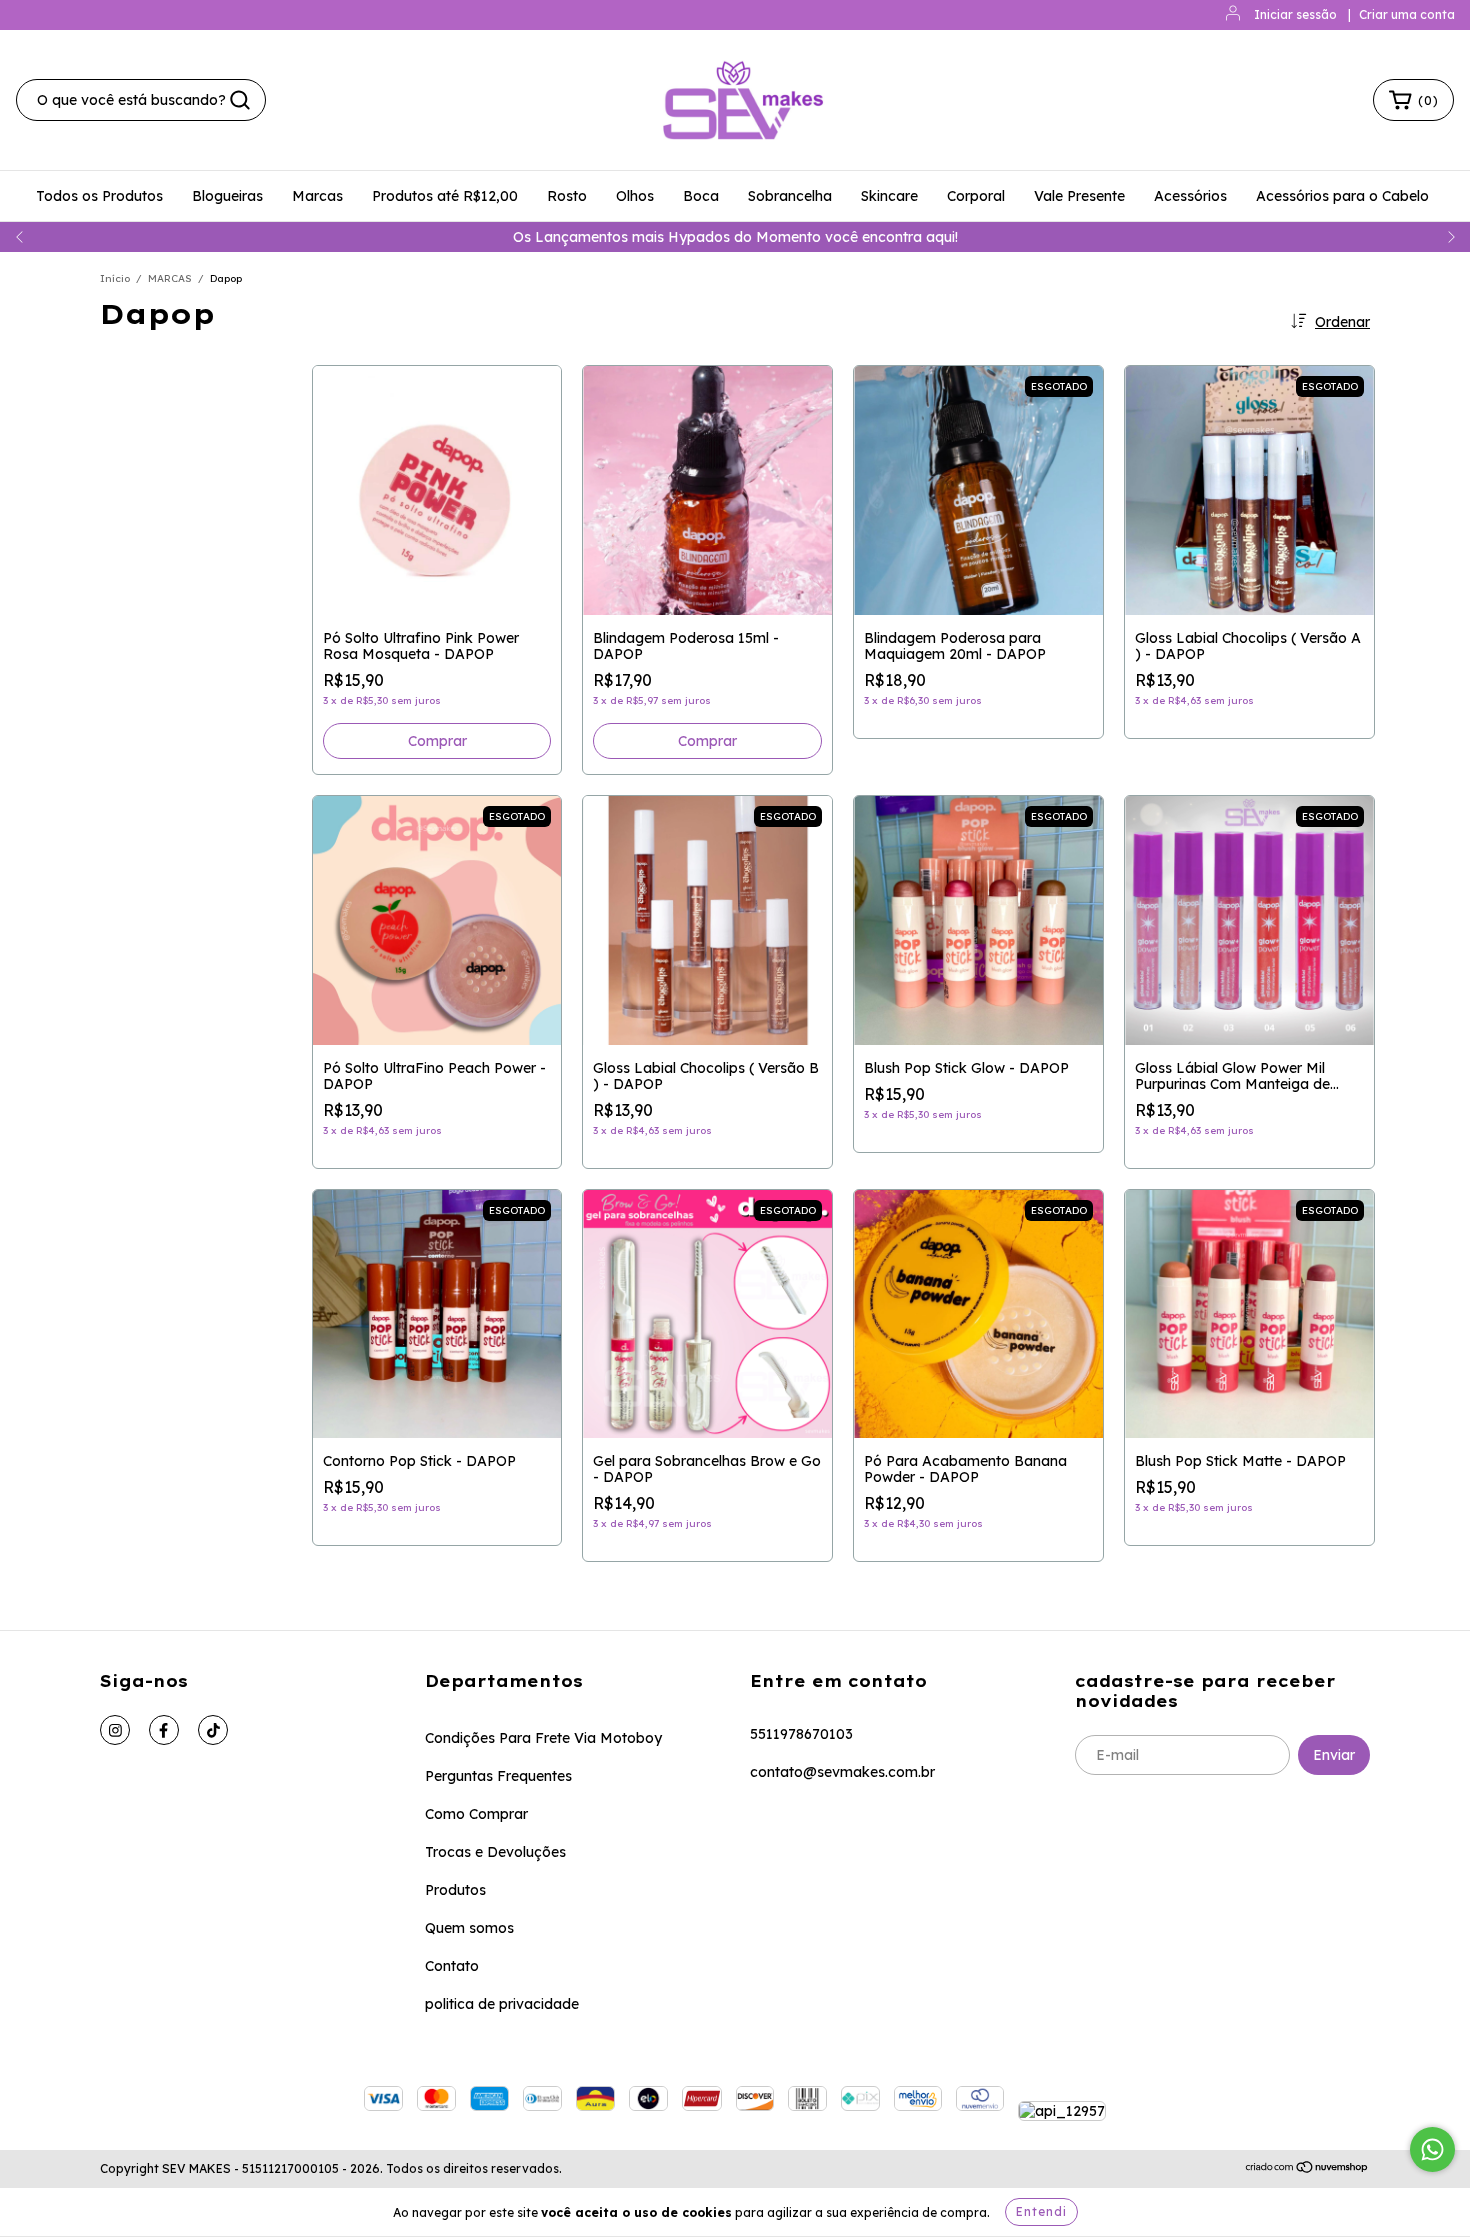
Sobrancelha (790, 196)
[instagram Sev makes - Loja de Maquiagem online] (115, 1730)
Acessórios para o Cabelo (1342, 196)
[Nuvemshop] (1307, 2169)
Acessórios (1190, 196)
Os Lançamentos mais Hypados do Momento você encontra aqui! (735, 237)
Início (115, 278)
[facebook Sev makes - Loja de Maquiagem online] (164, 1730)
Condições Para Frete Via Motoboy (543, 1738)
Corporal (976, 196)
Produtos (455, 1890)
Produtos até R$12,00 (445, 196)
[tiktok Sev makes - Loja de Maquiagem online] (213, 1730)
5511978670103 (801, 1734)
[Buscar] (240, 100)
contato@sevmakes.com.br (842, 1772)
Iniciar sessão (1295, 14)
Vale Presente (1079, 196)
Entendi (1041, 2211)
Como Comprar (476, 1814)
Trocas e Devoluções (495, 1852)
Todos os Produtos (99, 196)
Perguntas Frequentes (498, 1776)
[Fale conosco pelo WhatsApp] (1432, 2149)
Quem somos (469, 1928)
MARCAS (170, 278)
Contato (452, 1966)
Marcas (317, 196)
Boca (701, 196)
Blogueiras (227, 196)
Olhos (635, 196)
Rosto (567, 196)
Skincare (889, 196)
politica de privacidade (502, 2004)
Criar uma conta (1407, 14)
